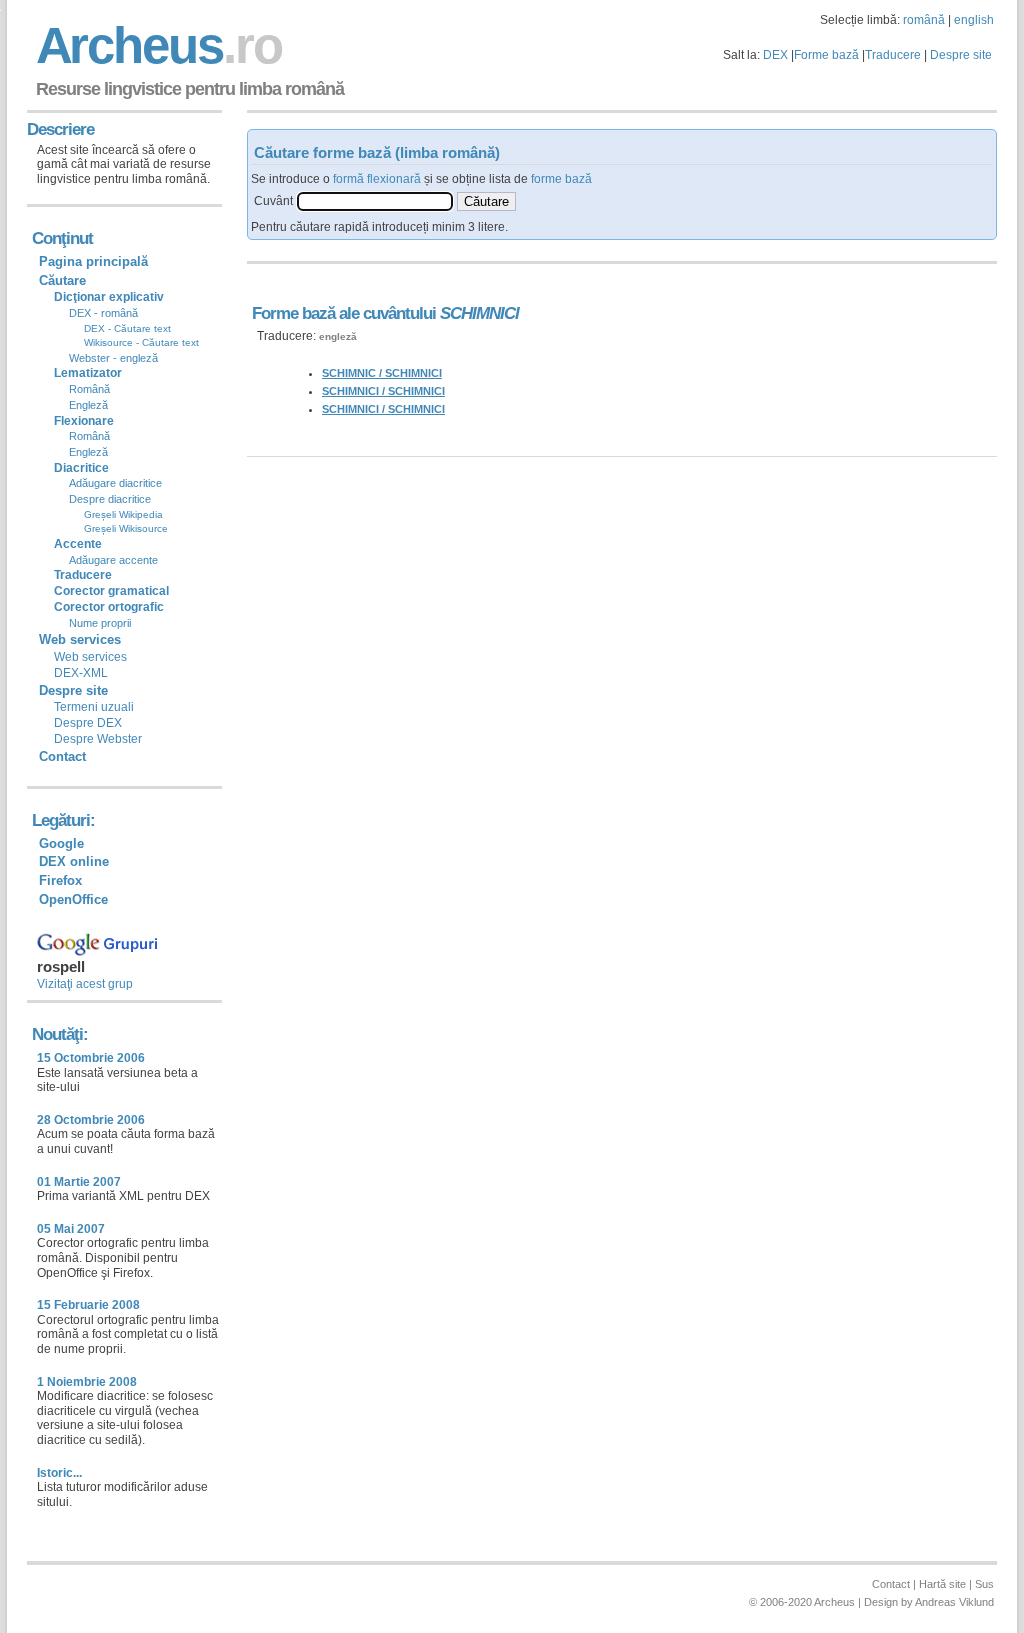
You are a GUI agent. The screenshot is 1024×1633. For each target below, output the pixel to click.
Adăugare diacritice (115, 483)
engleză (338, 336)
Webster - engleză (113, 358)
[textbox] (375, 201)
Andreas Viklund (954, 1602)
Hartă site (942, 1584)
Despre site (961, 55)
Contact (62, 756)
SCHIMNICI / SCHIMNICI (383, 391)
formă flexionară (377, 179)
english (974, 20)
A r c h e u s (156, 45)
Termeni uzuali (94, 707)
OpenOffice (73, 899)
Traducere (893, 55)
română (924, 20)
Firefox (60, 880)
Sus (984, 1584)
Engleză (88, 405)
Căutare (62, 280)
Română (89, 389)
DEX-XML (81, 673)
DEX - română (103, 313)
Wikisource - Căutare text (141, 342)
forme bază (561, 179)
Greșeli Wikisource (126, 528)
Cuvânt (273, 201)
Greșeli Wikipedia (123, 514)
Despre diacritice (110, 499)
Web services (90, 657)
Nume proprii (100, 623)
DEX (775, 55)
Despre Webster (98, 739)
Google (61, 843)
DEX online (74, 861)
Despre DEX (88, 723)
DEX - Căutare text (127, 328)
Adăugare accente (113, 560)
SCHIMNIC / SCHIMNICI (382, 373)
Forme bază (826, 55)
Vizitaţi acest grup (85, 984)
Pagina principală (93, 261)
